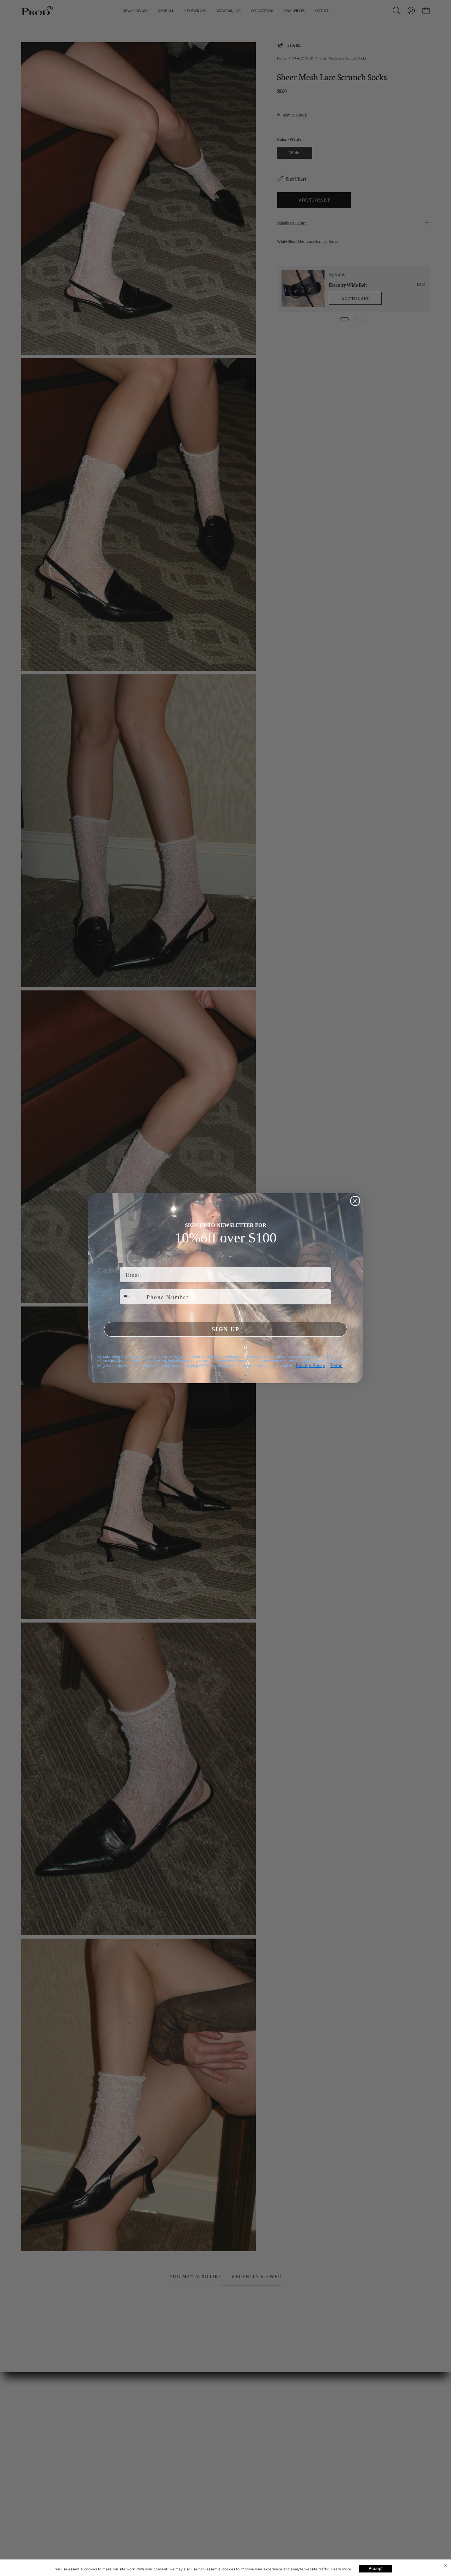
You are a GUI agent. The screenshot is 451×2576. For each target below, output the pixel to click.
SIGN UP (226, 1329)
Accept (376, 2568)
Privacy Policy (310, 1365)
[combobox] (132, 1297)
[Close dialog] (355, 1201)
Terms (336, 1365)
